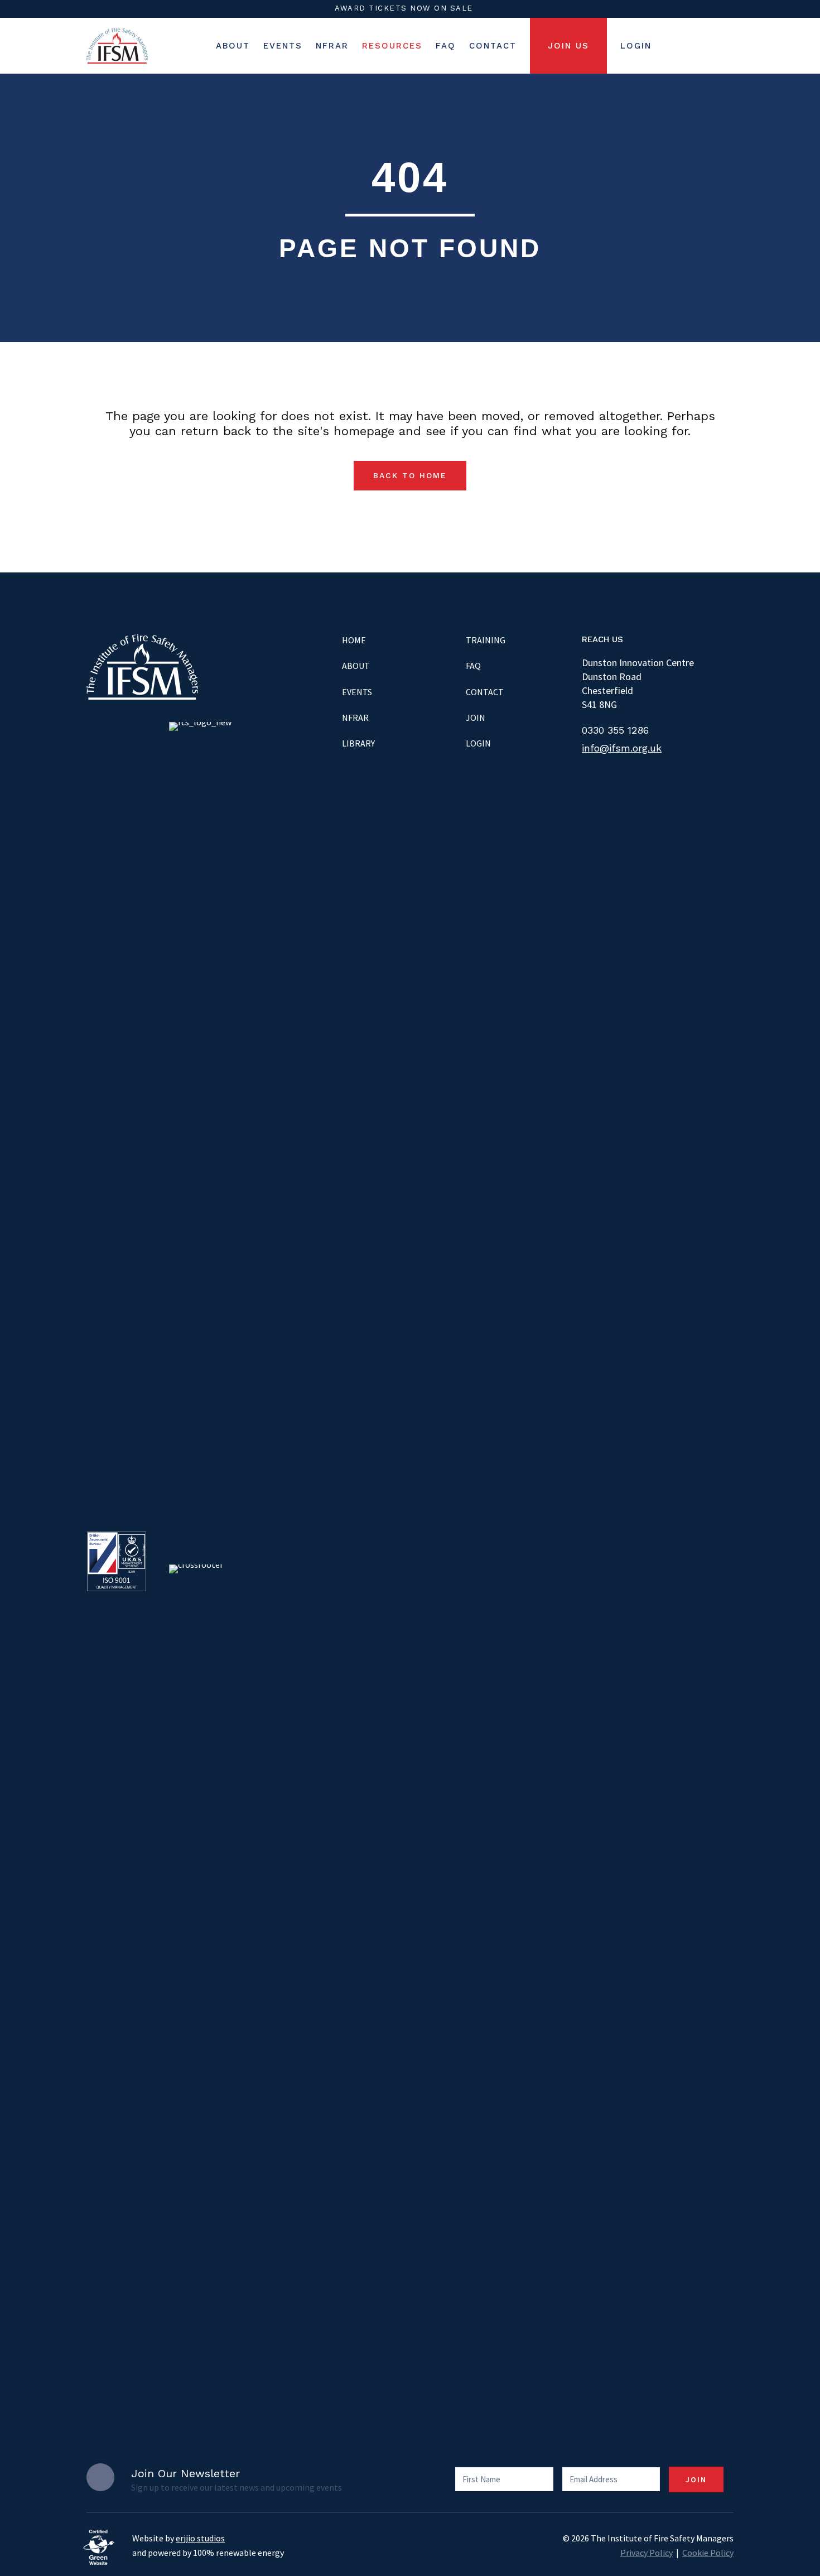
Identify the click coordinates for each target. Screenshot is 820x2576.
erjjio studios (200, 2538)
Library (358, 743)
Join (476, 718)
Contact (485, 692)
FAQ (473, 666)
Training (486, 640)
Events (357, 692)
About (356, 666)
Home (354, 640)
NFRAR (355, 718)
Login (478, 743)
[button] (410, 476)
